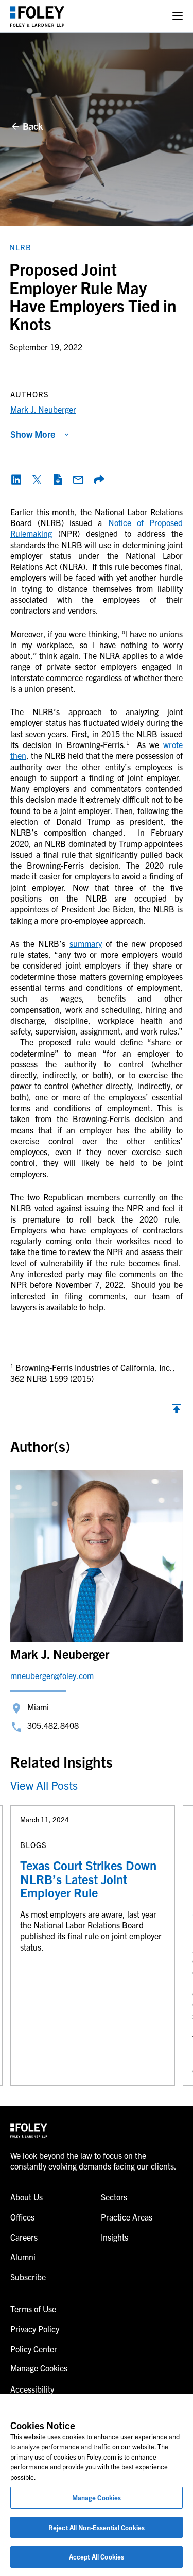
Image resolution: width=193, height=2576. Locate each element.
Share (99, 480)
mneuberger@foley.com (52, 1675)
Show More (33, 434)
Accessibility (32, 2389)
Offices (22, 2217)
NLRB (20, 247)
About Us (27, 2197)
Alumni (23, 2257)
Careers (24, 2237)
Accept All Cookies (97, 2557)
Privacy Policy (35, 2329)
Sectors (114, 2197)
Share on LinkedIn (16, 480)
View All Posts (44, 1785)
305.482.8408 (53, 1725)
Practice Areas (127, 2217)
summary (86, 943)
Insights (115, 2237)
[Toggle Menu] (178, 16)
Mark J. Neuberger (43, 409)
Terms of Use (33, 2309)
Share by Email (78, 480)
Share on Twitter (37, 480)
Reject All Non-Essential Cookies (97, 2527)
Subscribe (28, 2277)
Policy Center (34, 2349)
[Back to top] (177, 1411)
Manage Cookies (97, 2497)
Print (58, 480)
